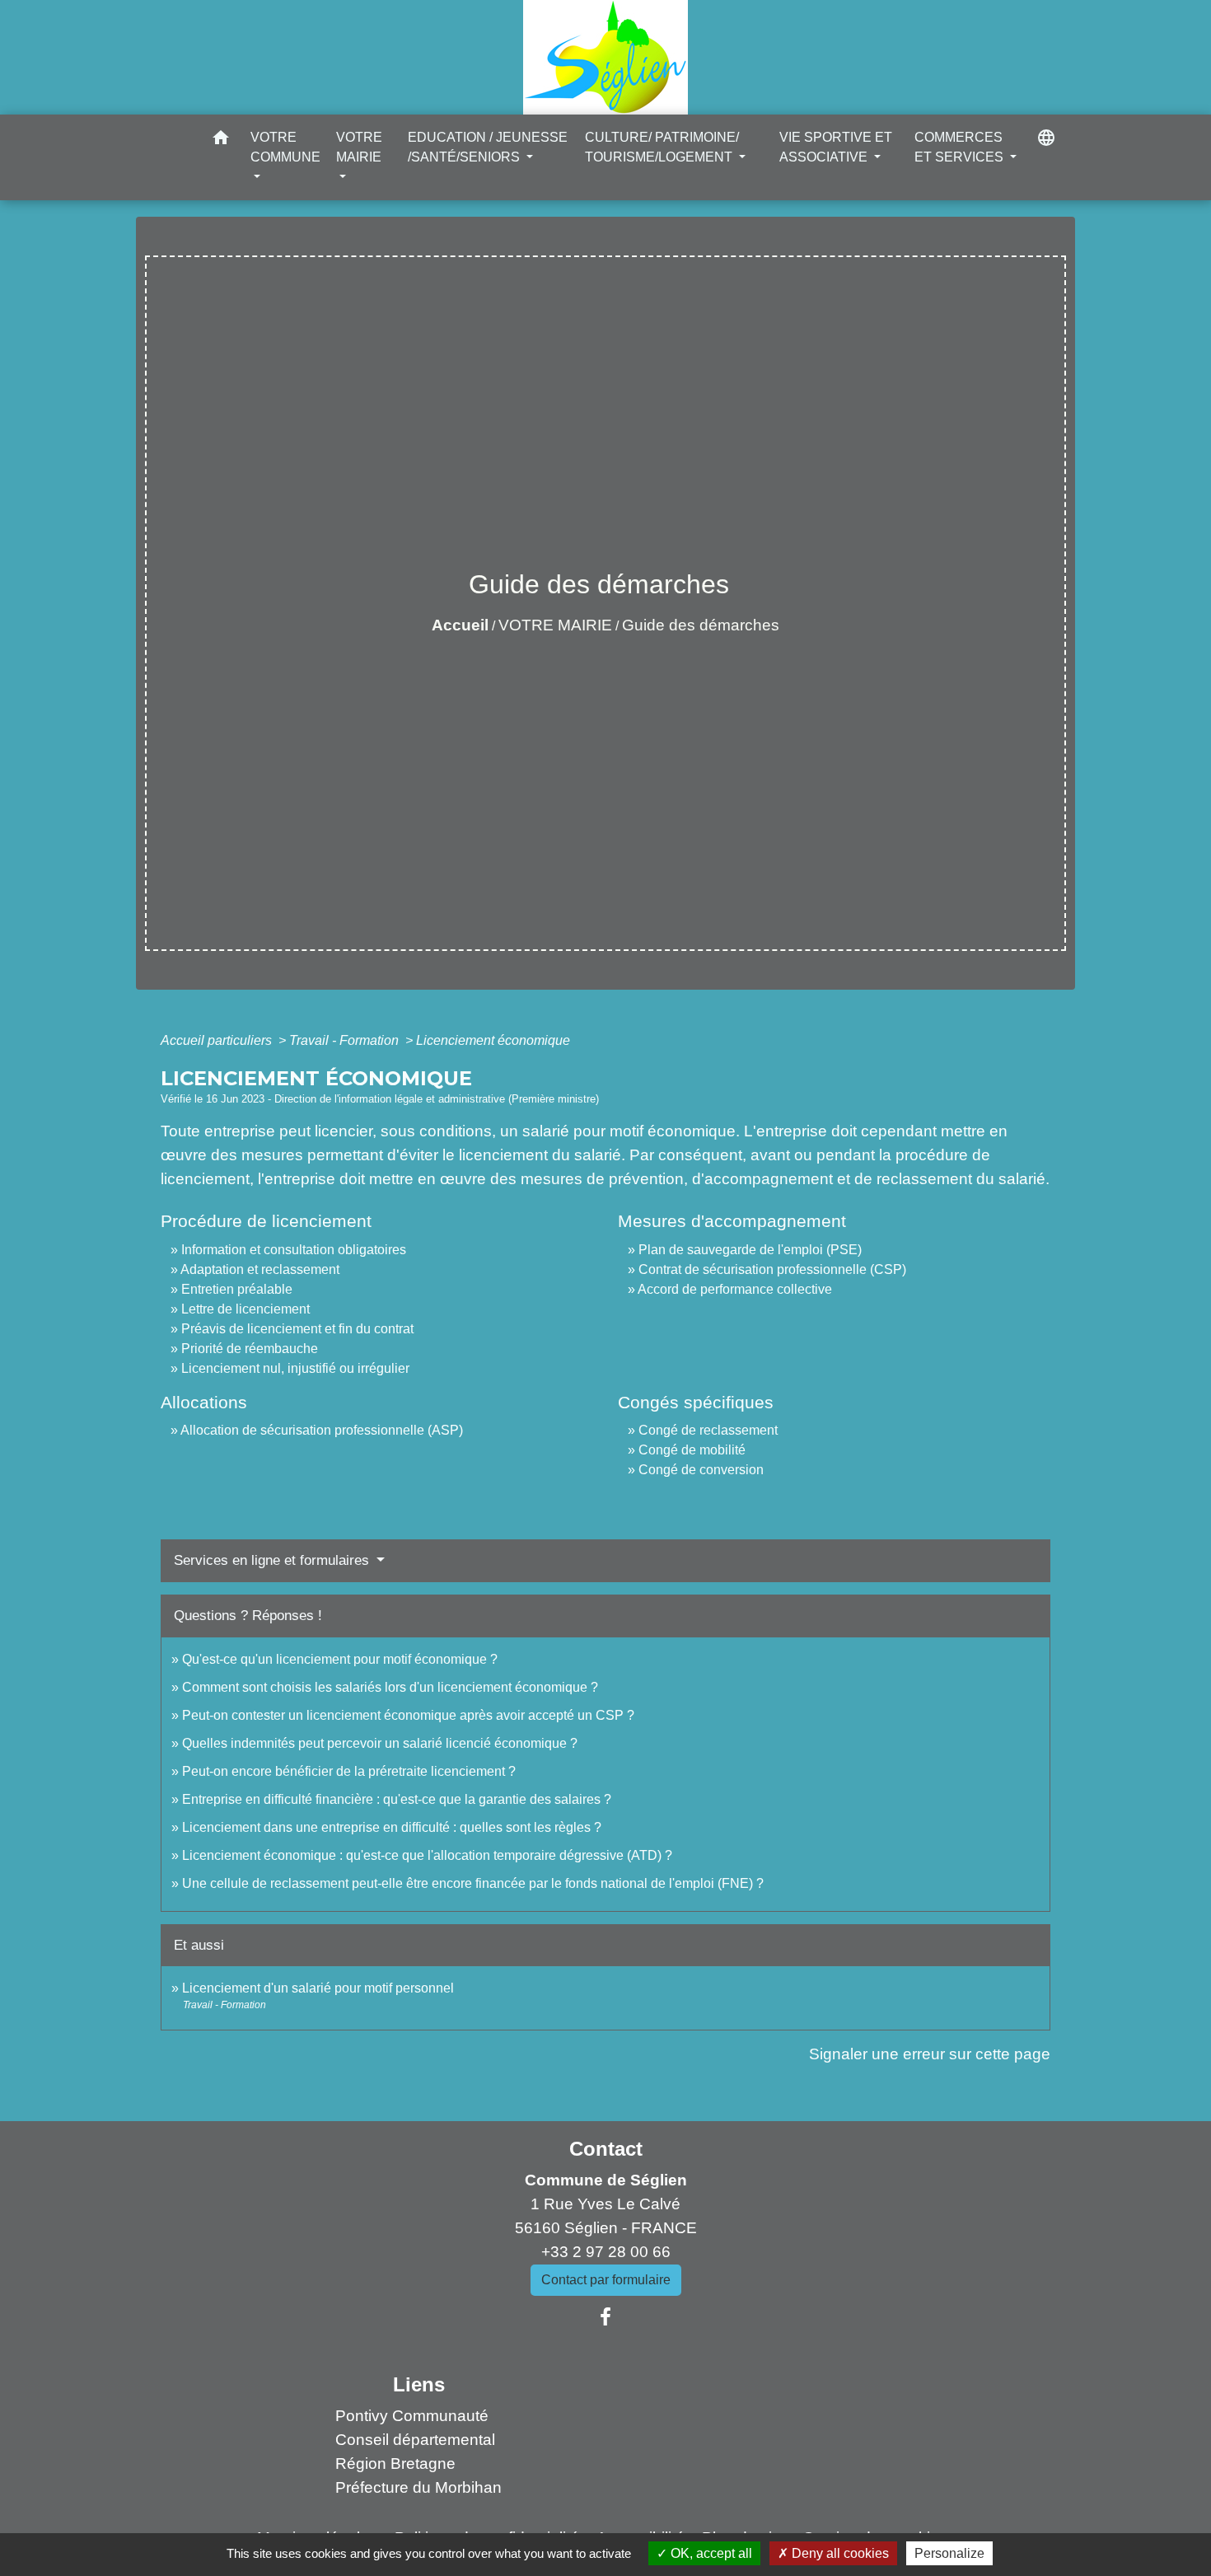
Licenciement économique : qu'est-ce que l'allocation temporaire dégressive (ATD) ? (427, 1855)
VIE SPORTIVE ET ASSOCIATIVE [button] (836, 147)
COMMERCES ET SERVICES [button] (961, 147)
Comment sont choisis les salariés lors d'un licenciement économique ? (390, 1687)
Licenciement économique (493, 1040)
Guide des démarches (701, 625)
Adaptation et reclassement (260, 1269)
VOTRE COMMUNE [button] (285, 147)
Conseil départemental (415, 2440)
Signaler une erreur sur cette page (930, 2054)
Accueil (460, 625)
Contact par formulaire (606, 2280)
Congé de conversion (701, 1470)
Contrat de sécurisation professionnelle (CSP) (772, 1269)
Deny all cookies (839, 2553)
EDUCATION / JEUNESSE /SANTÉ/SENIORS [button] (488, 147)
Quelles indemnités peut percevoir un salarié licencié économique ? (380, 1743)
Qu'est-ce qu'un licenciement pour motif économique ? (340, 1659)
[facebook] (605, 2317)
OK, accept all (710, 2553)
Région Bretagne (395, 2464)
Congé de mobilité (692, 1450)
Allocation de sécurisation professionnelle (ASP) (322, 1430)
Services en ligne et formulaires (274, 1560)
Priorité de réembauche (250, 1349)
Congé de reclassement (708, 1430)
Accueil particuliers (218, 1040)
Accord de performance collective (735, 1289)
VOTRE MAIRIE (555, 625)
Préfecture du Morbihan (418, 2487)
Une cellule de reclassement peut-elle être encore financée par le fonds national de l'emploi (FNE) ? (473, 1883)
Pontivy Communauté (412, 2416)
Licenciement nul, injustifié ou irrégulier (295, 1368)
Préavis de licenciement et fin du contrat (297, 1329)
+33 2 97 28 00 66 (606, 2252)
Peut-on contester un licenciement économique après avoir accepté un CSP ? (408, 1715)
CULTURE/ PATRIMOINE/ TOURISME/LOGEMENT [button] (662, 147)
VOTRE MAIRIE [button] (359, 147)
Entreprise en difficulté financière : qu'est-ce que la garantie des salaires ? (397, 1799)
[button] (221, 141)
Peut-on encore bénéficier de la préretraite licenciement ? (349, 1771)
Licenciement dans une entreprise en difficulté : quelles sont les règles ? (392, 1827)
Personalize (949, 2553)
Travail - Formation (346, 1040)
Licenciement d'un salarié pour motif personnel (318, 1988)
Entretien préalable (237, 1289)
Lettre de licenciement (245, 1309)
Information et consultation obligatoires (294, 1250)
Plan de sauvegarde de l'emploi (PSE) (750, 1250)
